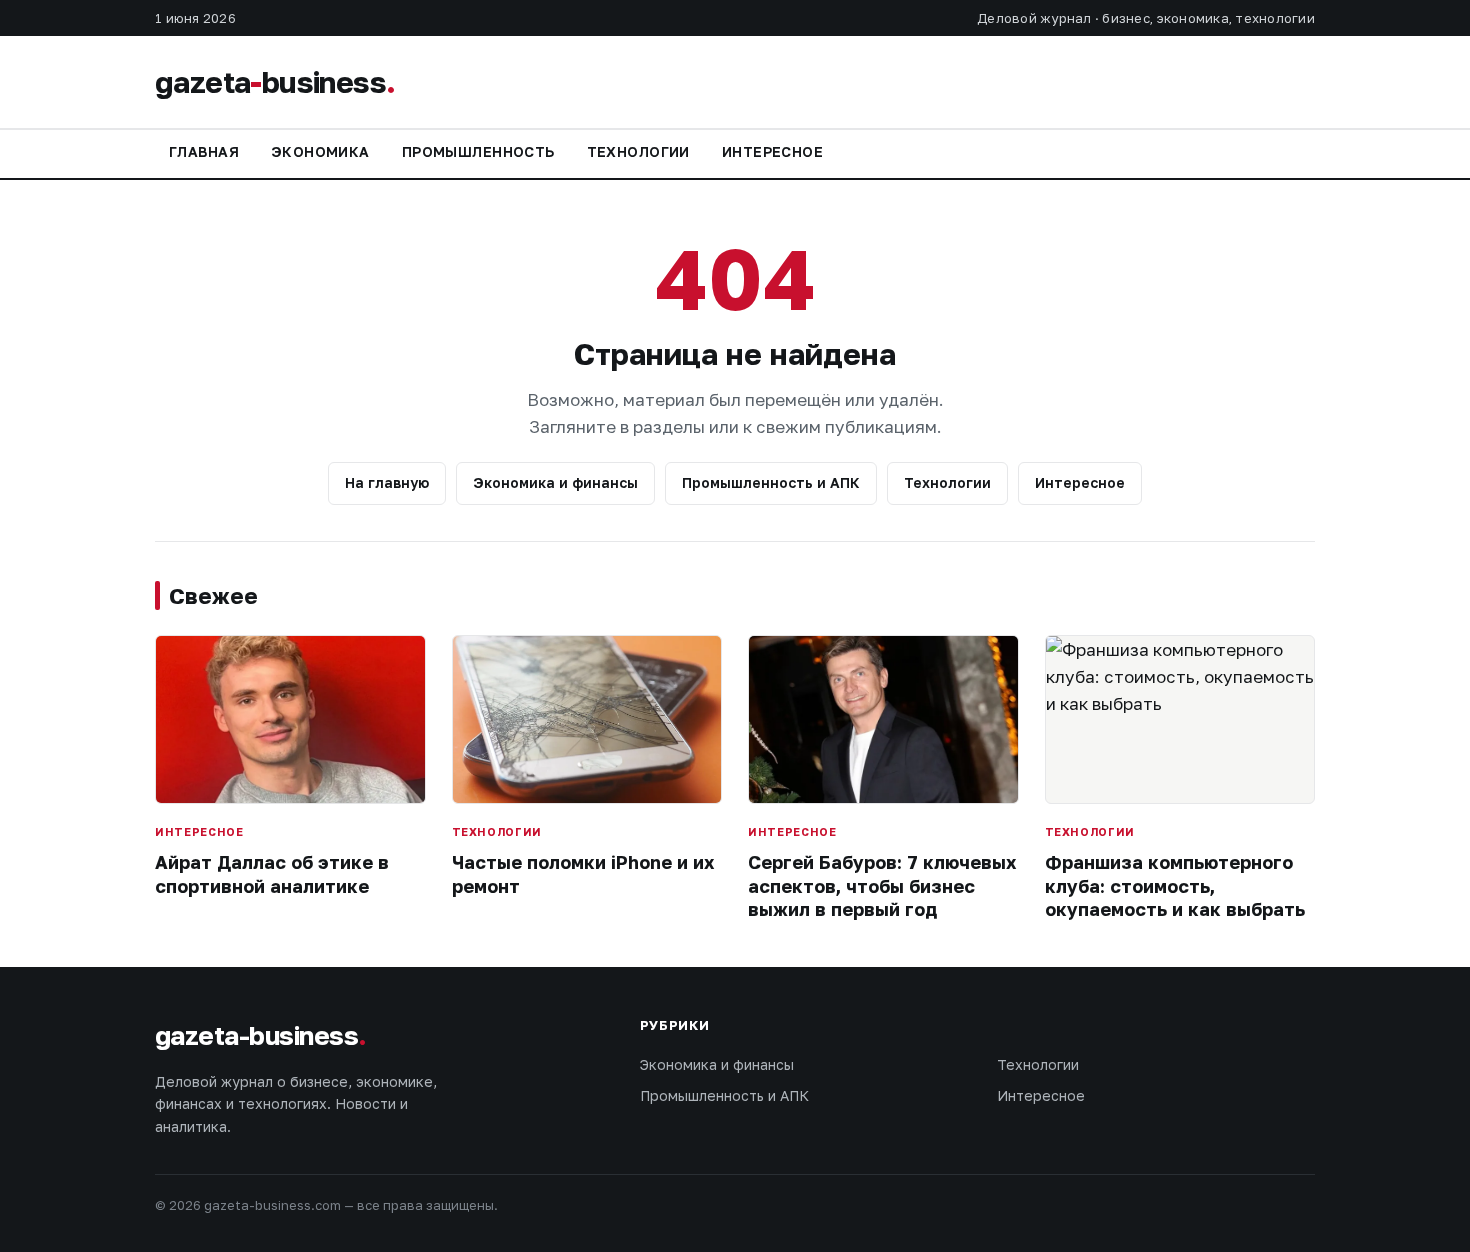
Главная (204, 151)
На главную (387, 482)
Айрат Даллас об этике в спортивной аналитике (272, 873)
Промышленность (478, 151)
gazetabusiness (275, 82)
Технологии (638, 151)
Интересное (772, 151)
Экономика (320, 151)
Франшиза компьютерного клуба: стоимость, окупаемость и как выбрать (1175, 885)
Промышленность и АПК (771, 482)
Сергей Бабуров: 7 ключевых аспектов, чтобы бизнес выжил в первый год (882, 885)
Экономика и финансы (555, 482)
